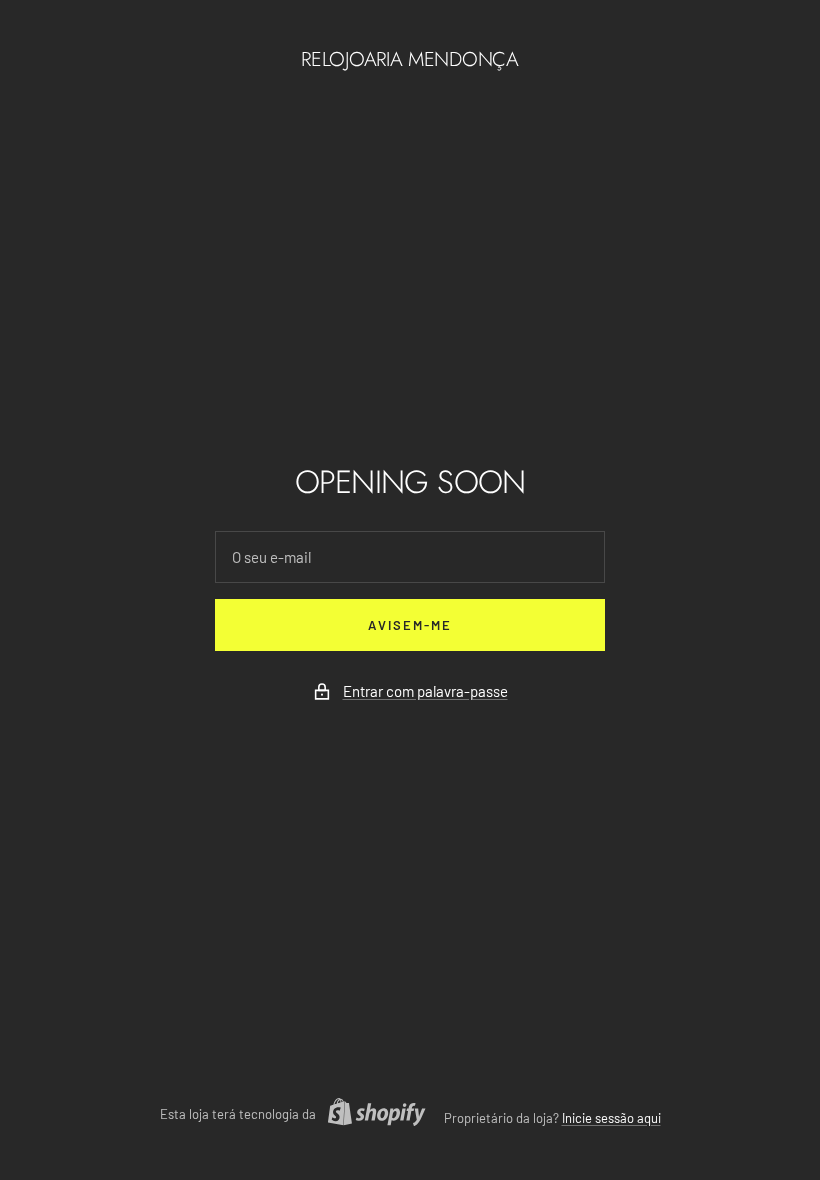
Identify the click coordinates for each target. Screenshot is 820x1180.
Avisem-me (410, 625)
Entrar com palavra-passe (425, 691)
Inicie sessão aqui (611, 1118)
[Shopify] (371, 1115)
